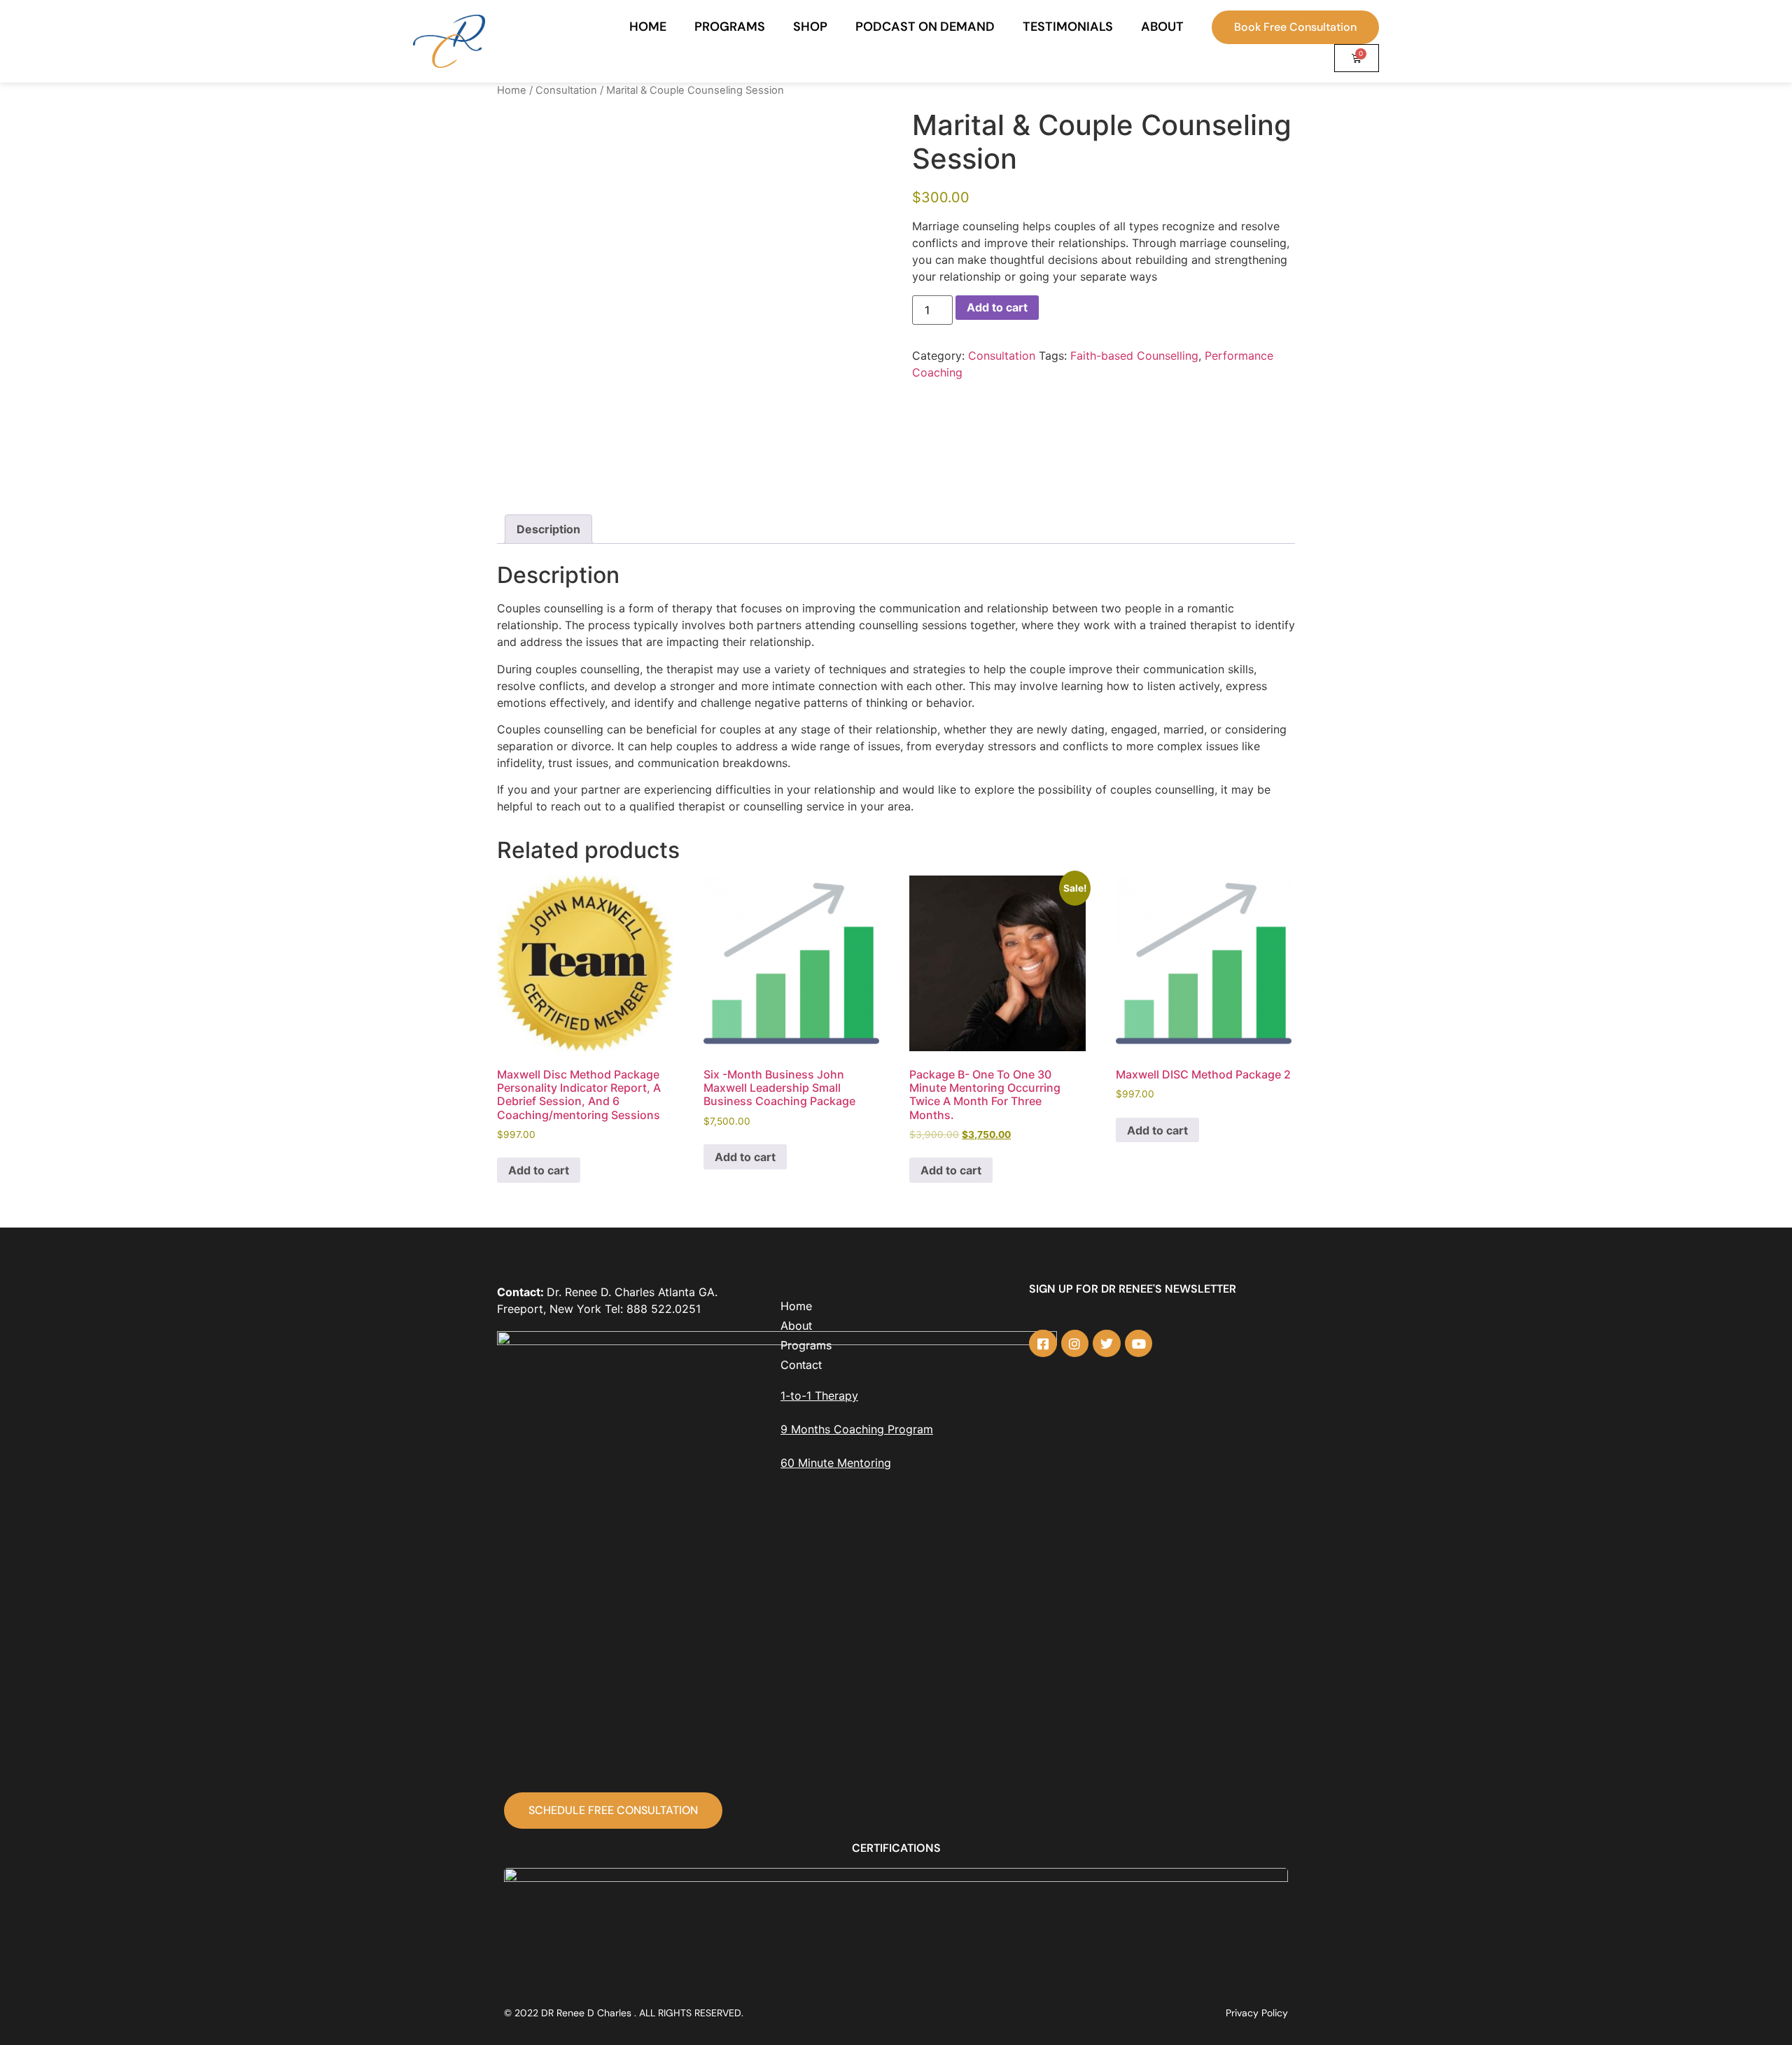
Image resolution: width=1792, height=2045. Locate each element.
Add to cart (997, 307)
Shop (810, 27)
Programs (730, 27)
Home (648, 27)
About (1162, 27)
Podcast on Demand (925, 27)
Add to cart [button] (539, 1170)
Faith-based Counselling (1134, 356)
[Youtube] (1139, 1344)
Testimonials (1068, 27)
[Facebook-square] (1043, 1344)
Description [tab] (548, 529)
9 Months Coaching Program (857, 1429)
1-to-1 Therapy (819, 1396)
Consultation (566, 90)
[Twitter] (1107, 1344)
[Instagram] (1075, 1344)
